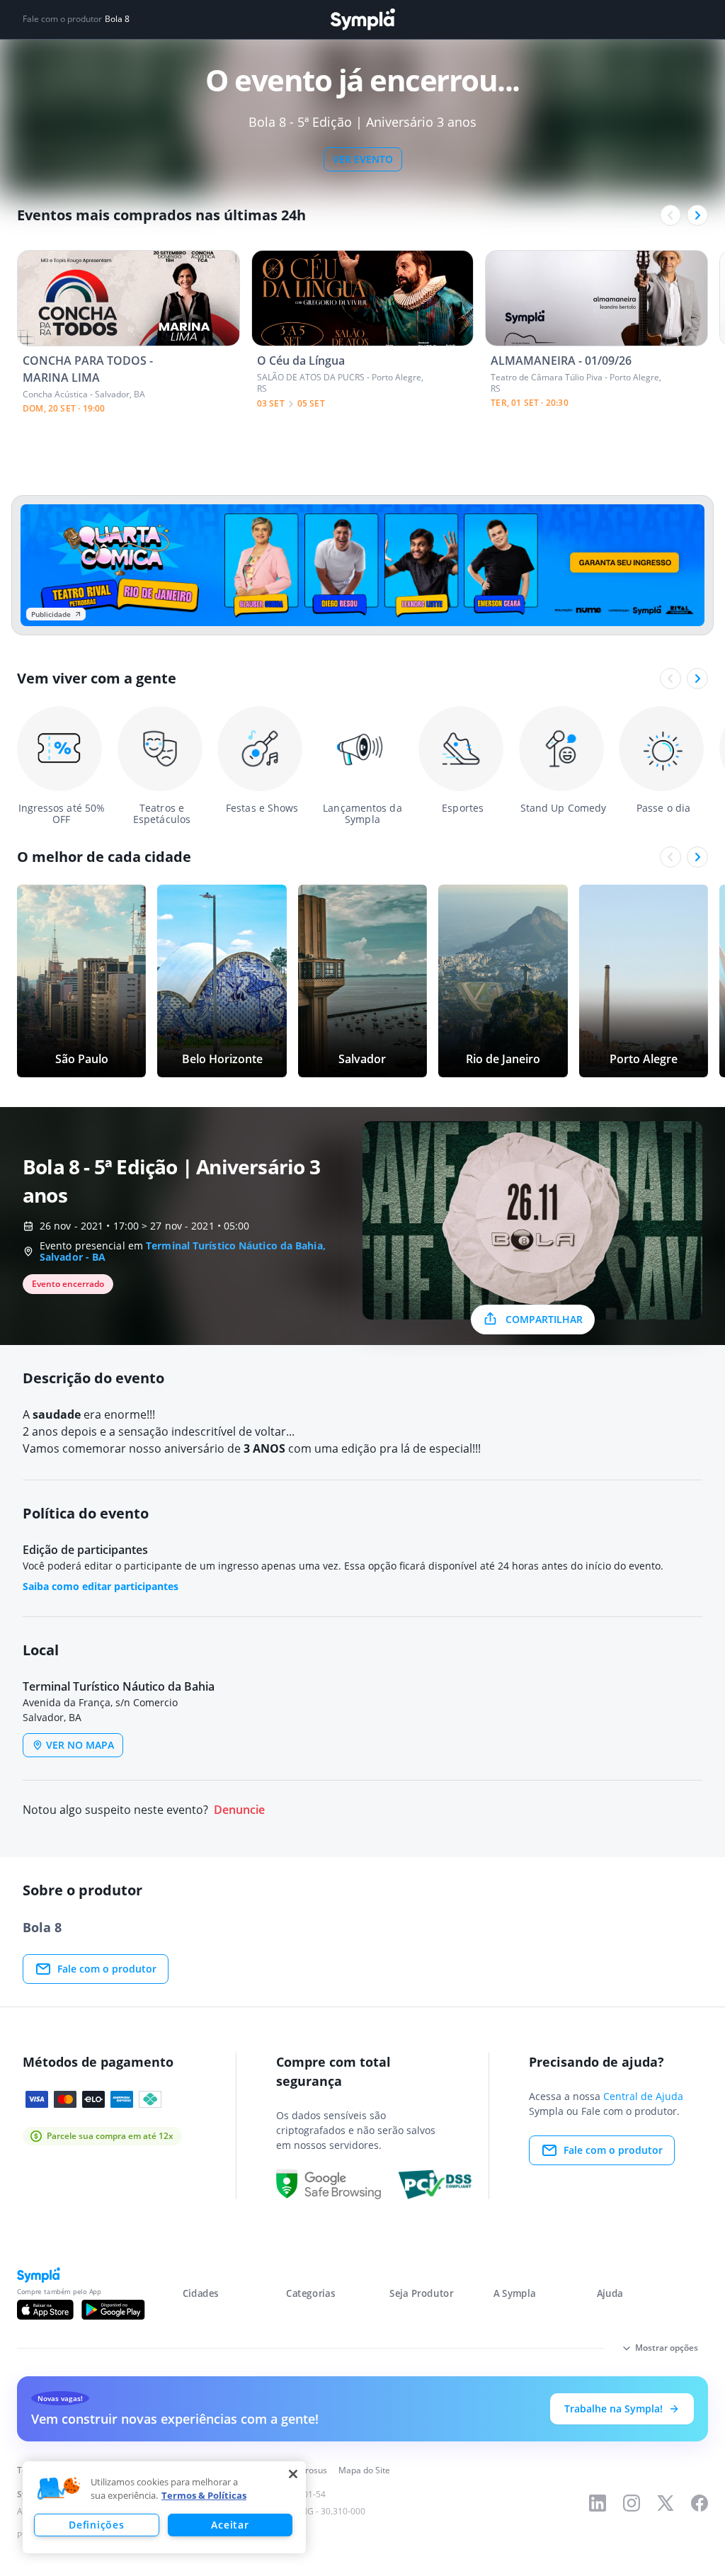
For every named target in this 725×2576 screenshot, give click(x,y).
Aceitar (230, 2525)
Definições (96, 2525)
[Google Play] (113, 2310)
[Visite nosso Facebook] (700, 2503)
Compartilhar (544, 1319)
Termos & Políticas (204, 2495)
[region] (164, 2507)
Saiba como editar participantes (101, 1586)
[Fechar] (293, 2474)
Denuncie (239, 1810)
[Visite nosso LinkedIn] (598, 2503)
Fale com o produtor (107, 1969)
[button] (59, 2489)
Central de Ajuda (643, 2096)
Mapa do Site (364, 2470)
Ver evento (363, 159)
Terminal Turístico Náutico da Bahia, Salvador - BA (183, 1251)
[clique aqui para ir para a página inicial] (362, 19)
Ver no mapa (80, 1745)
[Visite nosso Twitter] (666, 2503)
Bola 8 (117, 19)
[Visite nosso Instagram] (632, 2503)
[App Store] (45, 2310)
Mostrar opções (667, 2348)
